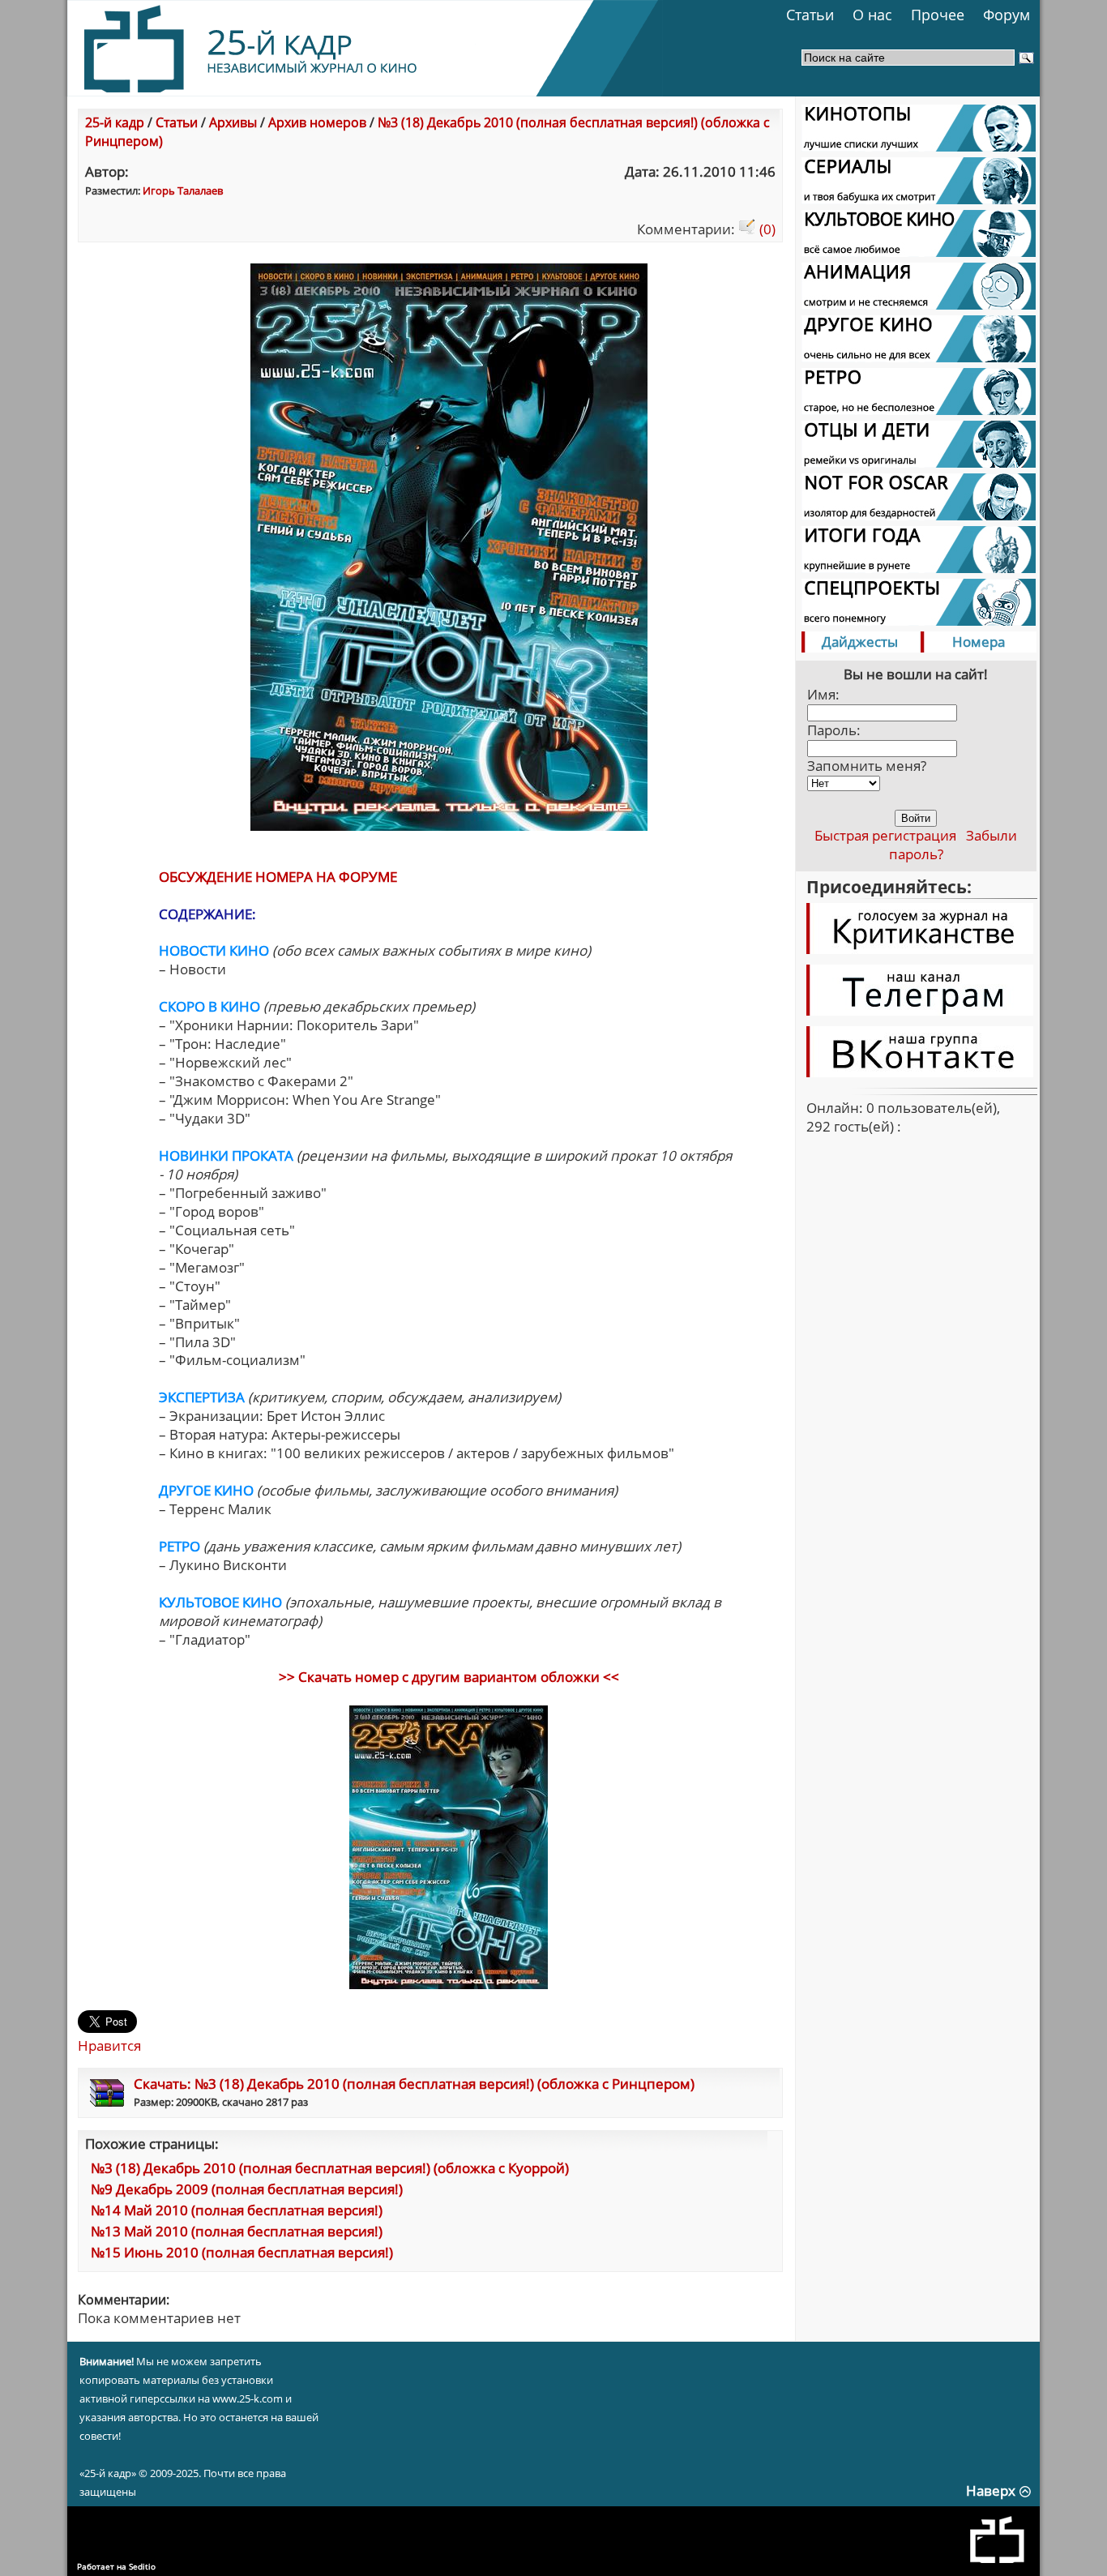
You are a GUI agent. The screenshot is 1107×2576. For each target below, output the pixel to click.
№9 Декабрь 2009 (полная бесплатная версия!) (247, 2189)
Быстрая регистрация (885, 835)
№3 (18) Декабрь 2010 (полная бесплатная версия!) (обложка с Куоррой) (330, 2168)
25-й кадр (115, 122)
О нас (872, 15)
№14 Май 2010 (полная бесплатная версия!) (237, 2210)
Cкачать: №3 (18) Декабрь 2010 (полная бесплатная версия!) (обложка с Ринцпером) (414, 2084)
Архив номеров (317, 122)
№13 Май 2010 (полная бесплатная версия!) (237, 2231)
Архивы (233, 122)
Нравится (109, 2045)
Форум (1007, 15)
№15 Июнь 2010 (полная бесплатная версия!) (242, 2252)
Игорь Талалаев (183, 190)
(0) (766, 229)
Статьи (810, 15)
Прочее (938, 15)
